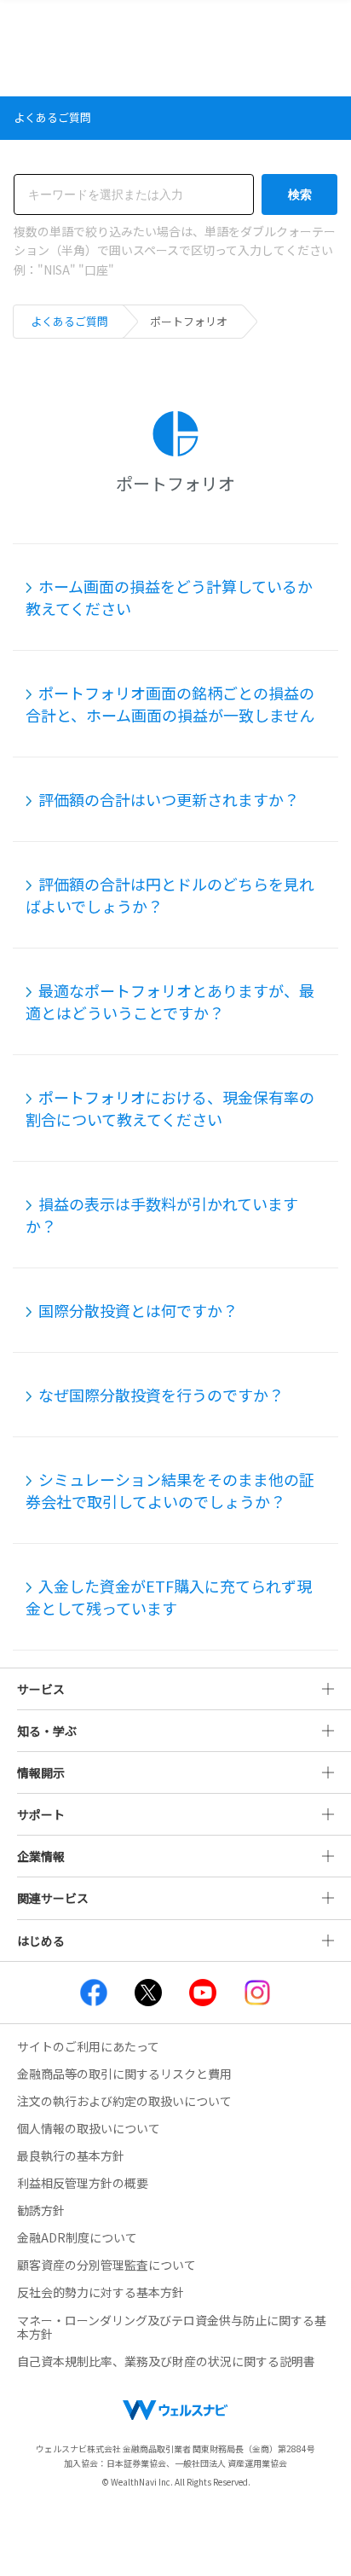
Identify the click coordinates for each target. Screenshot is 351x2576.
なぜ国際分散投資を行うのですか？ (161, 1395)
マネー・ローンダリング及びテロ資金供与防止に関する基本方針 (172, 2327)
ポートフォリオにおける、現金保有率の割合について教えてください (170, 1108)
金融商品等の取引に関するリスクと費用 (124, 2074)
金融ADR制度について (77, 2237)
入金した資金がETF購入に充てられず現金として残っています (169, 1597)
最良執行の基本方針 (71, 2155)
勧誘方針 (41, 2210)
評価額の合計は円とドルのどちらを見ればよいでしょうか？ (170, 895)
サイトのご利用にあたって (88, 2046)
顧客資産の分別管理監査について (106, 2265)
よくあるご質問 (69, 321)
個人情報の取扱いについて (89, 2128)
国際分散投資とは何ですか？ (138, 1310)
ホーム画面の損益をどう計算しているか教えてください (169, 597)
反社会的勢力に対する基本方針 (101, 2292)
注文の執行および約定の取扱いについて (124, 2101)
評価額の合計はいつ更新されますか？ (169, 799)
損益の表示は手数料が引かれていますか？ (162, 1215)
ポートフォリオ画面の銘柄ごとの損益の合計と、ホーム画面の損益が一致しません (170, 704)
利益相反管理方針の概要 (83, 2183)
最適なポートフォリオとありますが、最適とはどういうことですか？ (170, 1001)
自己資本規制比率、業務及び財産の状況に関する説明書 (166, 2361)
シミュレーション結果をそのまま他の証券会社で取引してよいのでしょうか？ (170, 1490)
